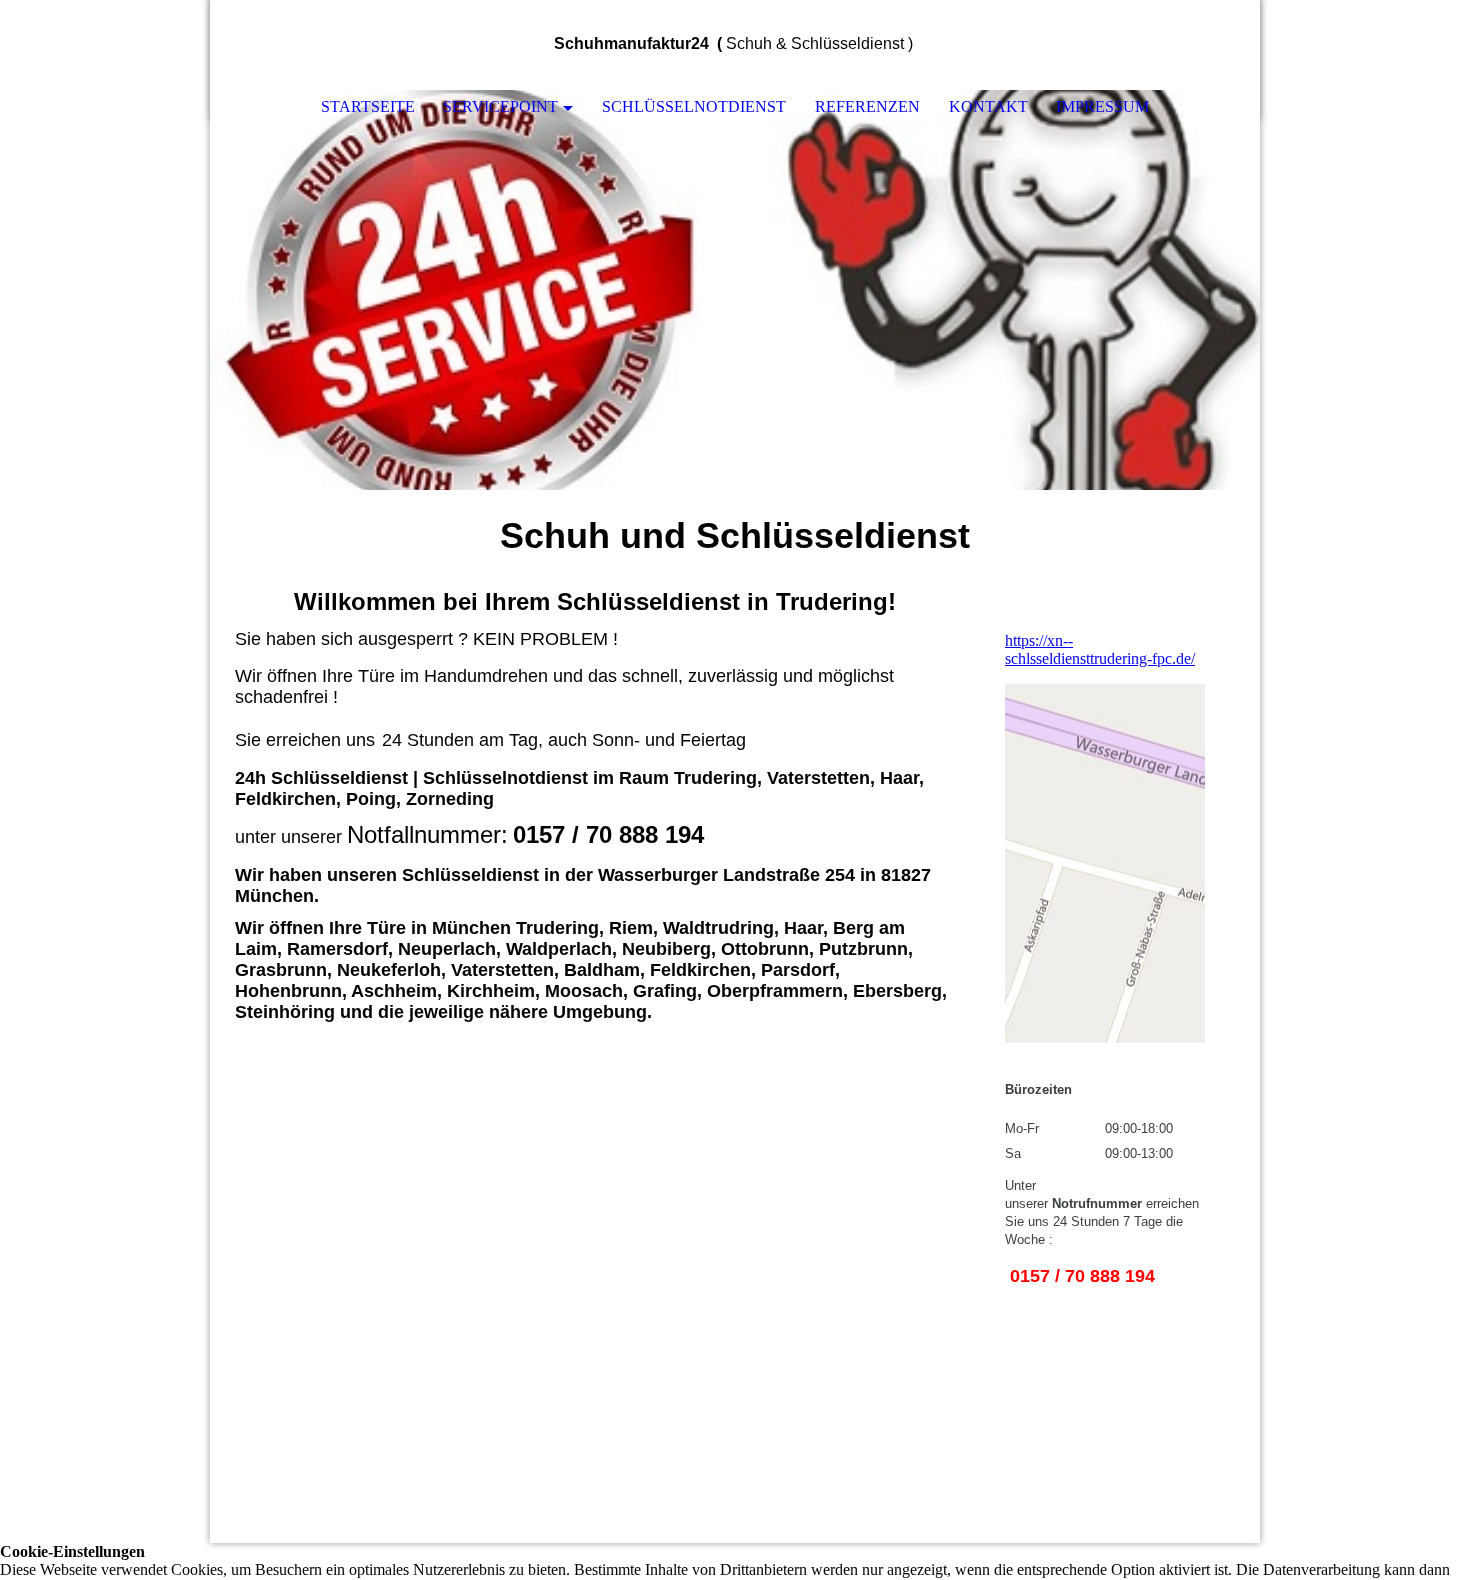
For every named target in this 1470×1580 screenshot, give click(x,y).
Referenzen (867, 106)
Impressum (1102, 106)
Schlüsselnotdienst (694, 106)
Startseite (368, 106)
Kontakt (988, 106)
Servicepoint (500, 106)
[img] (1185, 45)
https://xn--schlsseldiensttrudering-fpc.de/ (1100, 649)
